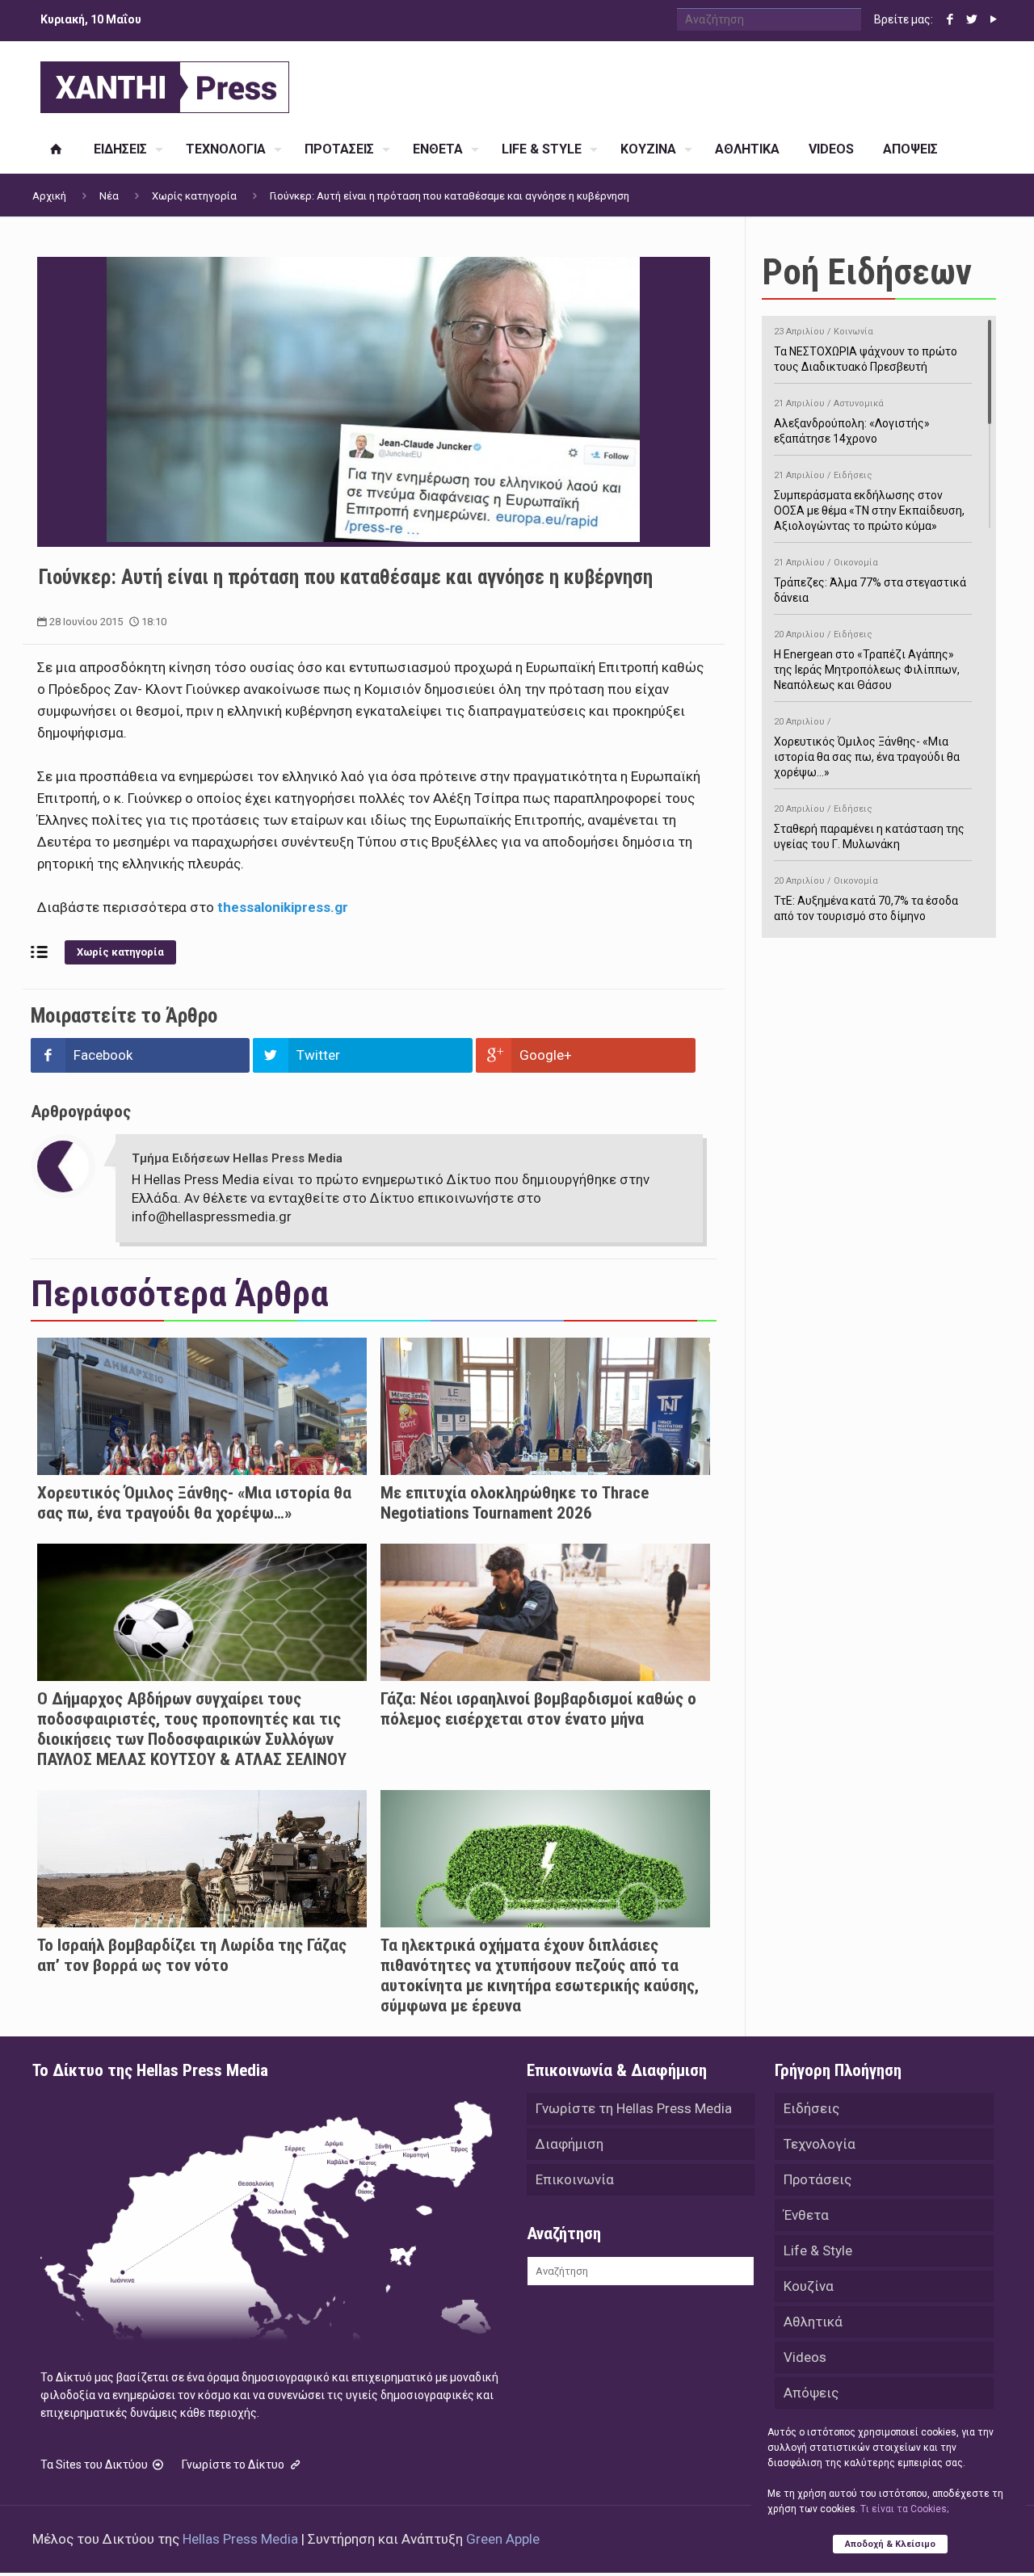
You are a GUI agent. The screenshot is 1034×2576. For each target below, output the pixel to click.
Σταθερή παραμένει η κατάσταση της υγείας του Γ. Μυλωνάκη (869, 827)
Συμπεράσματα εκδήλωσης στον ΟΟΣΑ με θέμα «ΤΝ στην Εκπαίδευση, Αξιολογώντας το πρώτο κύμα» (869, 501)
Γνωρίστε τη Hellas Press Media (634, 2108)
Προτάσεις (818, 2179)
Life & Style (818, 2250)
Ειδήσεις (811, 2108)
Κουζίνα (809, 2286)
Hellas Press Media (240, 2539)
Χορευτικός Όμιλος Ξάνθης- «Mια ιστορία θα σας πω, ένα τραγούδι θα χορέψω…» (194, 1503)
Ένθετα (806, 2215)
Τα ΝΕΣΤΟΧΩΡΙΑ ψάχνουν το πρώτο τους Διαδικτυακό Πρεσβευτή (866, 350)
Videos (805, 2357)
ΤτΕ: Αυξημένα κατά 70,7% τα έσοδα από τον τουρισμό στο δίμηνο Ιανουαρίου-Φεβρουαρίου (866, 907)
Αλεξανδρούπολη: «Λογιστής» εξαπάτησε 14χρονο (852, 422)
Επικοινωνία (575, 2179)
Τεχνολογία (820, 2144)
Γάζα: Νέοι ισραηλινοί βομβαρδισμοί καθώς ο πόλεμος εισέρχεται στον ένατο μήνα (538, 1709)
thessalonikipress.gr (283, 907)
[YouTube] (993, 19)
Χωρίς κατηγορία (194, 196)
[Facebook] (950, 19)
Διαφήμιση (570, 2144)
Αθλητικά (813, 2322)
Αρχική (49, 196)
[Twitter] (971, 19)
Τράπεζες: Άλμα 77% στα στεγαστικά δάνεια (870, 581)
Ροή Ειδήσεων (867, 272)
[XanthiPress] (165, 83)
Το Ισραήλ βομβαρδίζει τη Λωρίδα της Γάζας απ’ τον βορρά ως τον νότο (192, 1955)
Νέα (109, 196)
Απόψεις (811, 2393)
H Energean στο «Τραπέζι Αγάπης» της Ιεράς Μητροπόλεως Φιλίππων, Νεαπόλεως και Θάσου (867, 660)
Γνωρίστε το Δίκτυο (234, 2465)
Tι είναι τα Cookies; (904, 2509)
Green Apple (503, 2539)
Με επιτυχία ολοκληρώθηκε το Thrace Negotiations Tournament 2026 (515, 1503)
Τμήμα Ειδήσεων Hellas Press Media (237, 1158)
